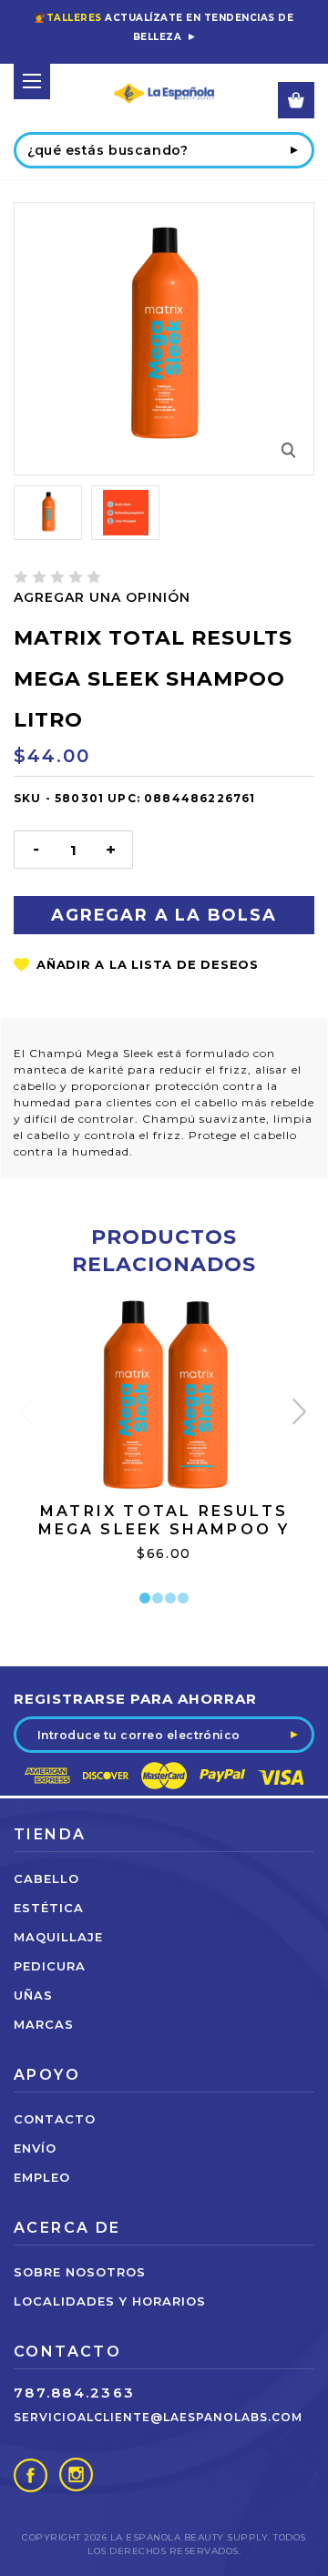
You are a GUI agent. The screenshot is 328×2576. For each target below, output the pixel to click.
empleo (42, 2177)
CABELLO (46, 1879)
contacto (55, 2119)
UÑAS (33, 1995)
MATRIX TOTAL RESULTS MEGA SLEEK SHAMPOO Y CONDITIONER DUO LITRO (164, 1529)
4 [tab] (183, 1598)
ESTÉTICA (49, 1908)
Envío (35, 2148)
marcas (44, 2024)
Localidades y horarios (110, 2301)
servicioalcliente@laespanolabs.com (158, 2417)
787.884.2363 (74, 2393)
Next (301, 1415)
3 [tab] (170, 1598)
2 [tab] (158, 1598)
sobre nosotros (80, 2272)
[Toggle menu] (32, 81)
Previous (28, 1415)
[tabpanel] (164, 1452)
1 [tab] (145, 1598)
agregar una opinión (102, 597)
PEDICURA (50, 1966)
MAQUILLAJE (58, 1937)
